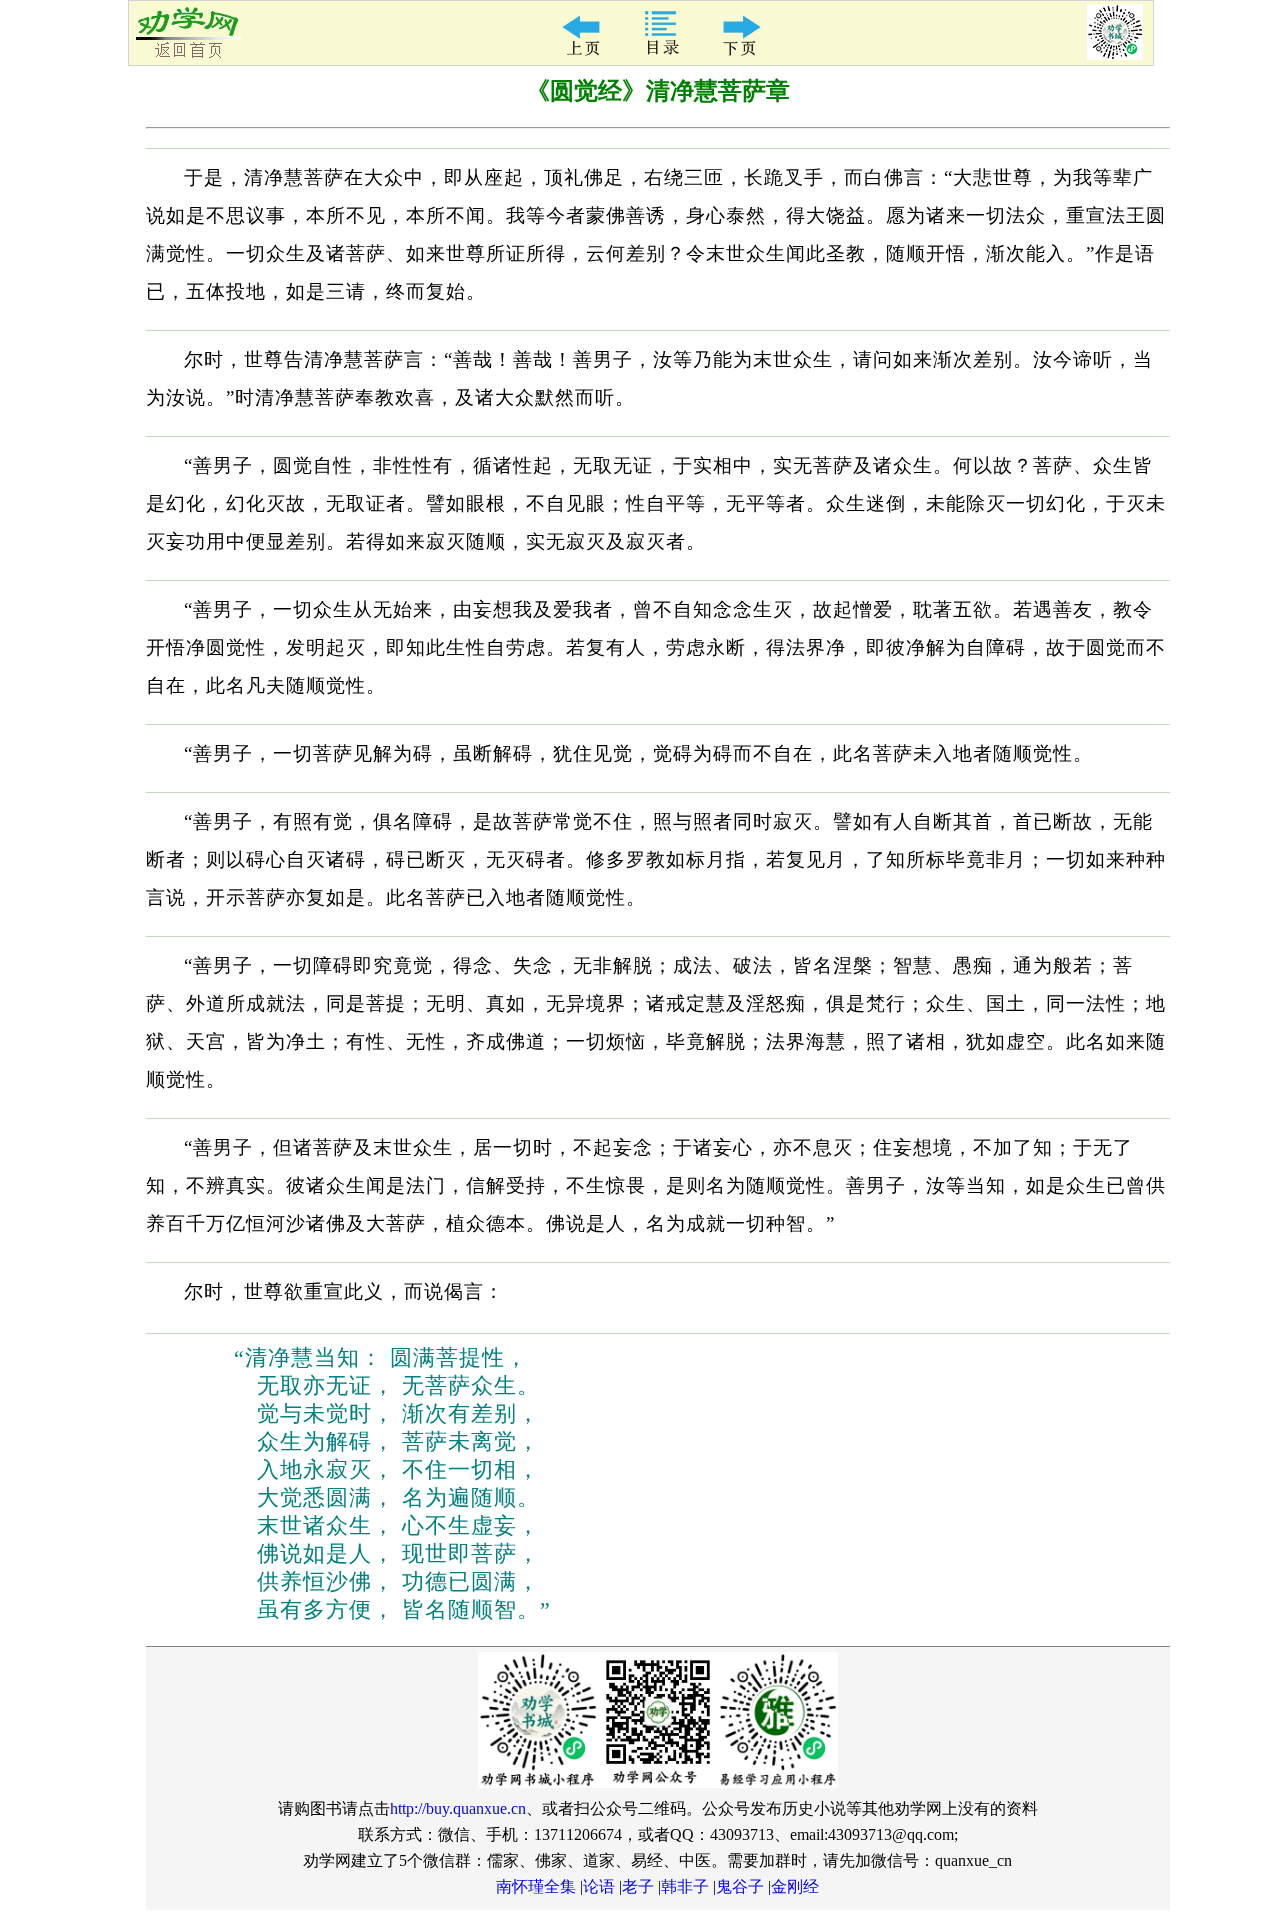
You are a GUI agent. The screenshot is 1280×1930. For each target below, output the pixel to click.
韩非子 (685, 1886)
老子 (638, 1886)
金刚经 (795, 1886)
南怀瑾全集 (536, 1886)
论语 (599, 1886)
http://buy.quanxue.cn (458, 1808)
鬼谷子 (740, 1886)
